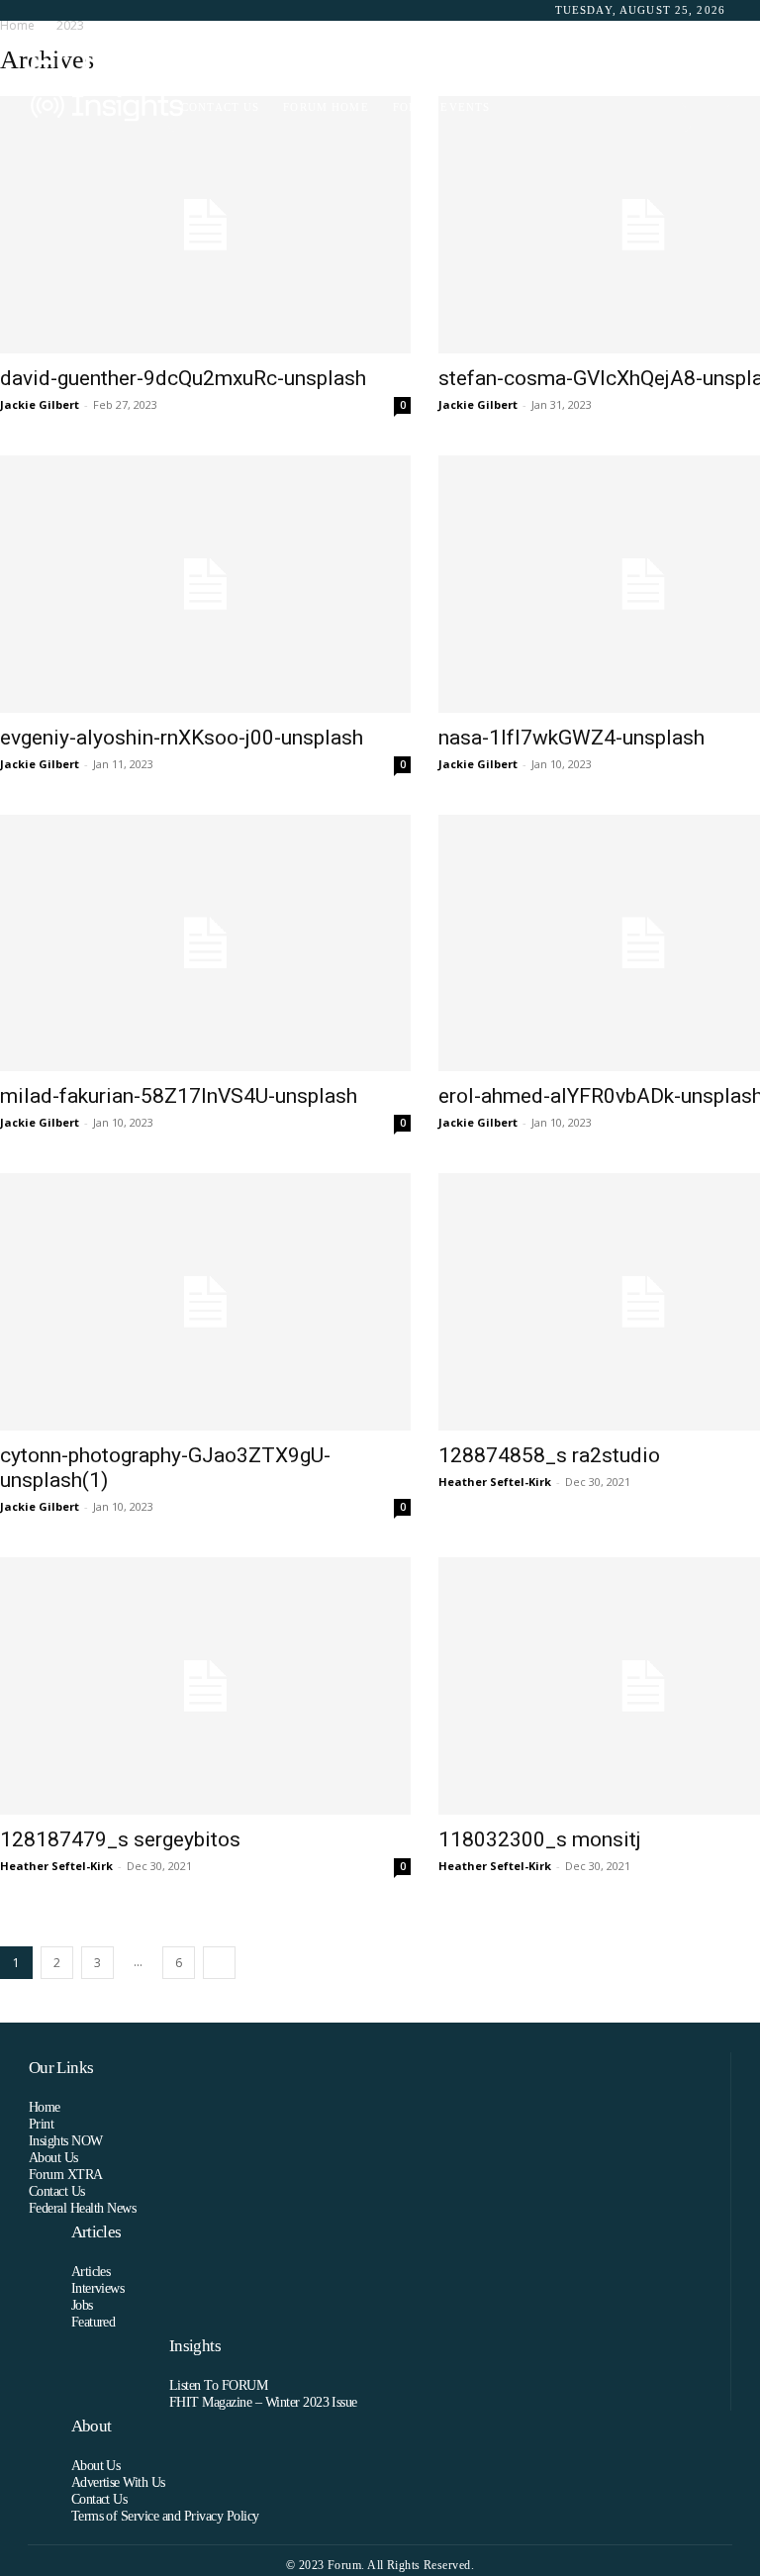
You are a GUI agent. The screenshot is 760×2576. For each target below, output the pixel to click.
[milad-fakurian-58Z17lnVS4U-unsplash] (205, 943)
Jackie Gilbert (40, 404)
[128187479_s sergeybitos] (205, 1686)
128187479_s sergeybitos (120, 1839)
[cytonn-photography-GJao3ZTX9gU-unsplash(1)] (205, 1302)
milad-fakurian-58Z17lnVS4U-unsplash (179, 1096)
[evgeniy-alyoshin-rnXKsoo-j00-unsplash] (205, 584)
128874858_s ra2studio (549, 1455)
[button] (706, 84)
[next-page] (219, 1963)
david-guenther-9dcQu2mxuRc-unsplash (183, 378)
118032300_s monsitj (540, 1839)
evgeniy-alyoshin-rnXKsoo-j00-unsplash (182, 738)
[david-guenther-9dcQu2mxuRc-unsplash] (205, 225)
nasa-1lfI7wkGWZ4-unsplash (571, 738)
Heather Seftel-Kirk (495, 1482)
